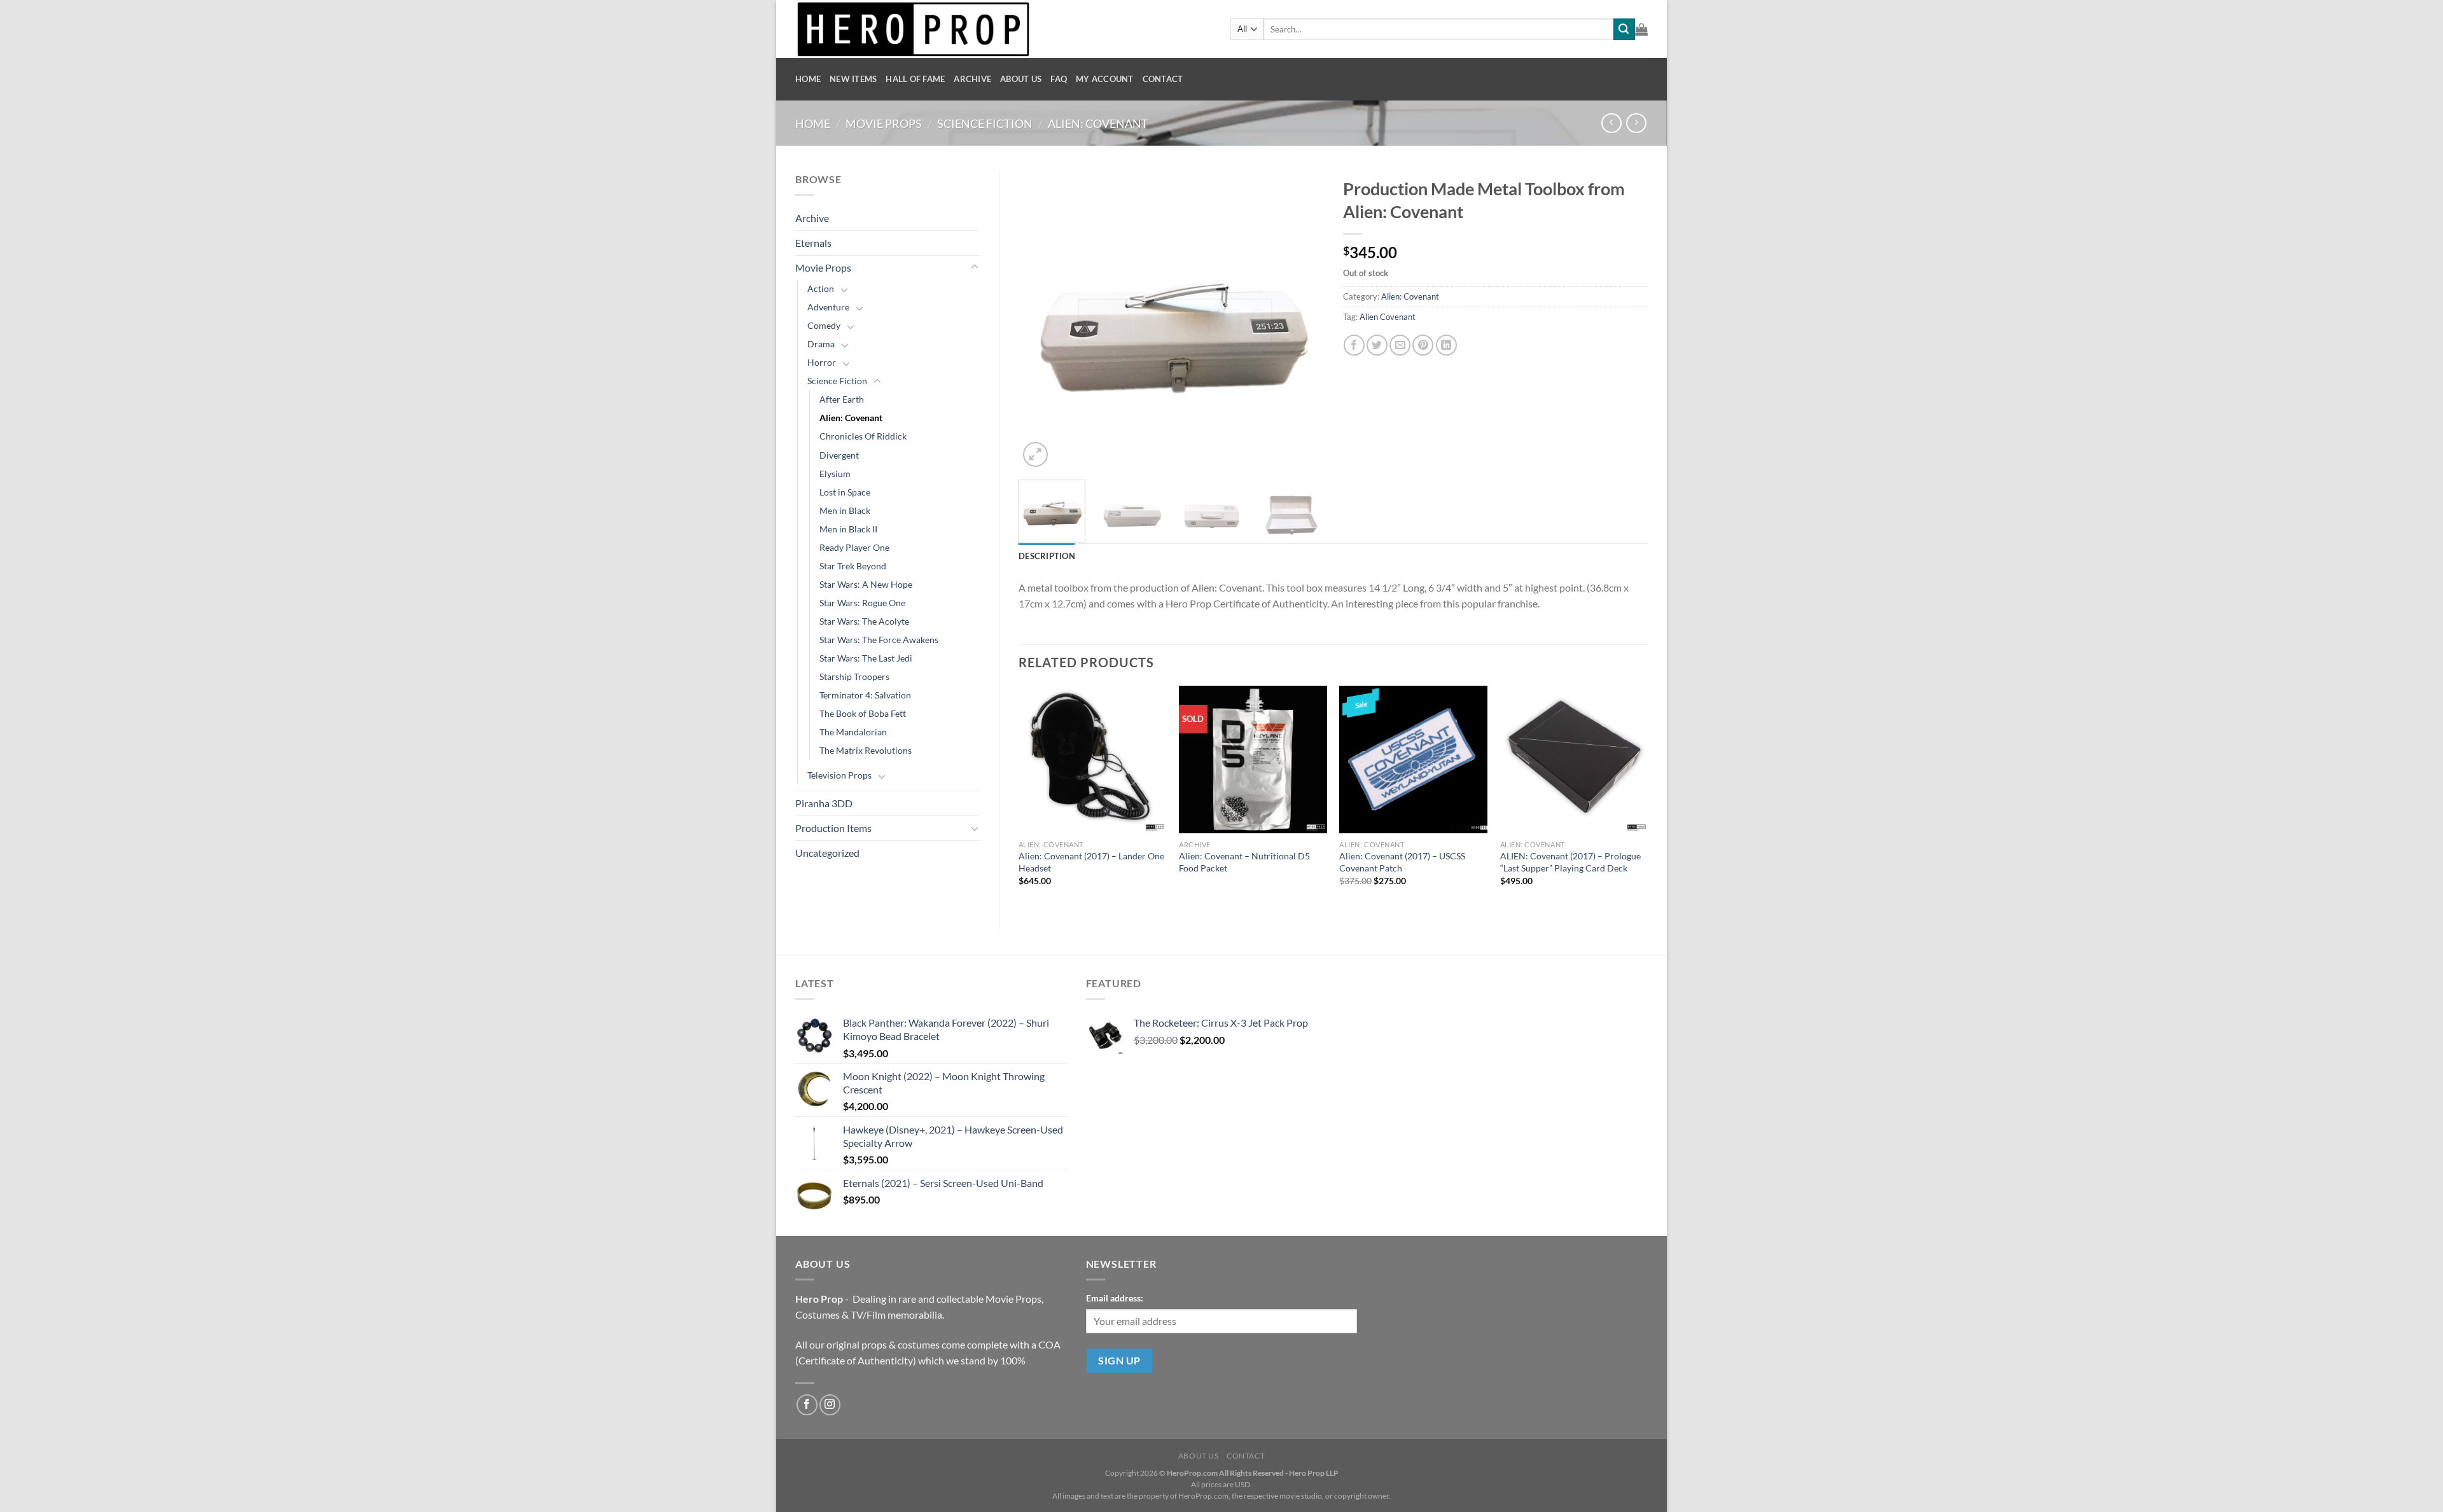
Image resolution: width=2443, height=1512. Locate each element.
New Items (853, 79)
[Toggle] (975, 267)
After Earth (842, 399)
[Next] (1302, 321)
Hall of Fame (915, 79)
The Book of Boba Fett (863, 713)
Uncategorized (827, 853)
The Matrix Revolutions (866, 750)
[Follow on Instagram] (830, 1405)
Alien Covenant (1388, 317)
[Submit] (1624, 29)
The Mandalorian (853, 732)
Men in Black (845, 510)
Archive (972, 79)
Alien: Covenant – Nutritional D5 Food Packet (1244, 862)
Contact (1163, 79)
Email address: (1115, 1298)
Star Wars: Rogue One (862, 603)
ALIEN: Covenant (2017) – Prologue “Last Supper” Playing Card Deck (1570, 862)
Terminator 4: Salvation (865, 695)
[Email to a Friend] (1400, 345)
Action (821, 288)
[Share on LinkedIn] (1446, 345)
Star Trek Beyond (853, 566)
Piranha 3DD (824, 803)
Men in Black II (848, 529)
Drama (821, 344)
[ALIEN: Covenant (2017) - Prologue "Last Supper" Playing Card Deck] (1574, 760)
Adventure (828, 307)
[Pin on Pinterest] (1423, 345)
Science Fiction (985, 123)
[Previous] (1041, 321)
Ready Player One (854, 547)
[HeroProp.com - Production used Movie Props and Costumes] (1003, 29)
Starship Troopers (854, 676)
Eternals (813, 243)
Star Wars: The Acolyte (864, 621)
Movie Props (884, 123)
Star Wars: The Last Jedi (866, 658)
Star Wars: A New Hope (866, 584)
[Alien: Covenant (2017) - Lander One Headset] (1093, 760)
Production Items (833, 828)
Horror (822, 362)
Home (808, 79)
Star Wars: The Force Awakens (879, 640)
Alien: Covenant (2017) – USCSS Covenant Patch (1402, 862)
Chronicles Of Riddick (863, 436)
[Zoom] (1035, 454)
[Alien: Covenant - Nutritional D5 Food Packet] (1253, 760)
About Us (1021, 79)
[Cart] (1641, 29)
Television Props (839, 775)
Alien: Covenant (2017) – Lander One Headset (1091, 862)
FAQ (1059, 79)
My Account (1105, 79)
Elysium (835, 474)
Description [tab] (1047, 556)
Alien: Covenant (1098, 123)
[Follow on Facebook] (807, 1405)
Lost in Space (845, 492)
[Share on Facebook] (1354, 345)
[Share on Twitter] (1377, 345)
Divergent (839, 455)
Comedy (824, 325)
